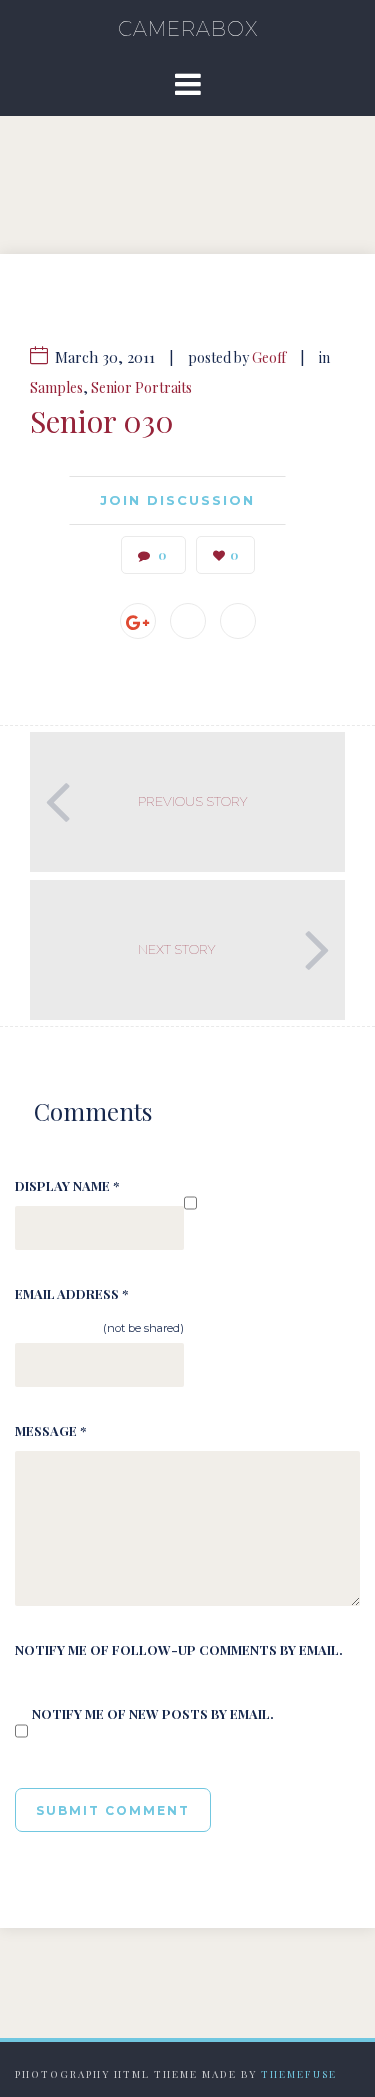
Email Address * (71, 1293)
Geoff (269, 357)
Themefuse (299, 2074)
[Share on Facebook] (188, 621)
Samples (56, 387)
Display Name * (67, 1185)
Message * (50, 1430)
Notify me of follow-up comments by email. (179, 1649)
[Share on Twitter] (238, 621)
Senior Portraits (141, 387)
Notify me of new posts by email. (153, 1713)
